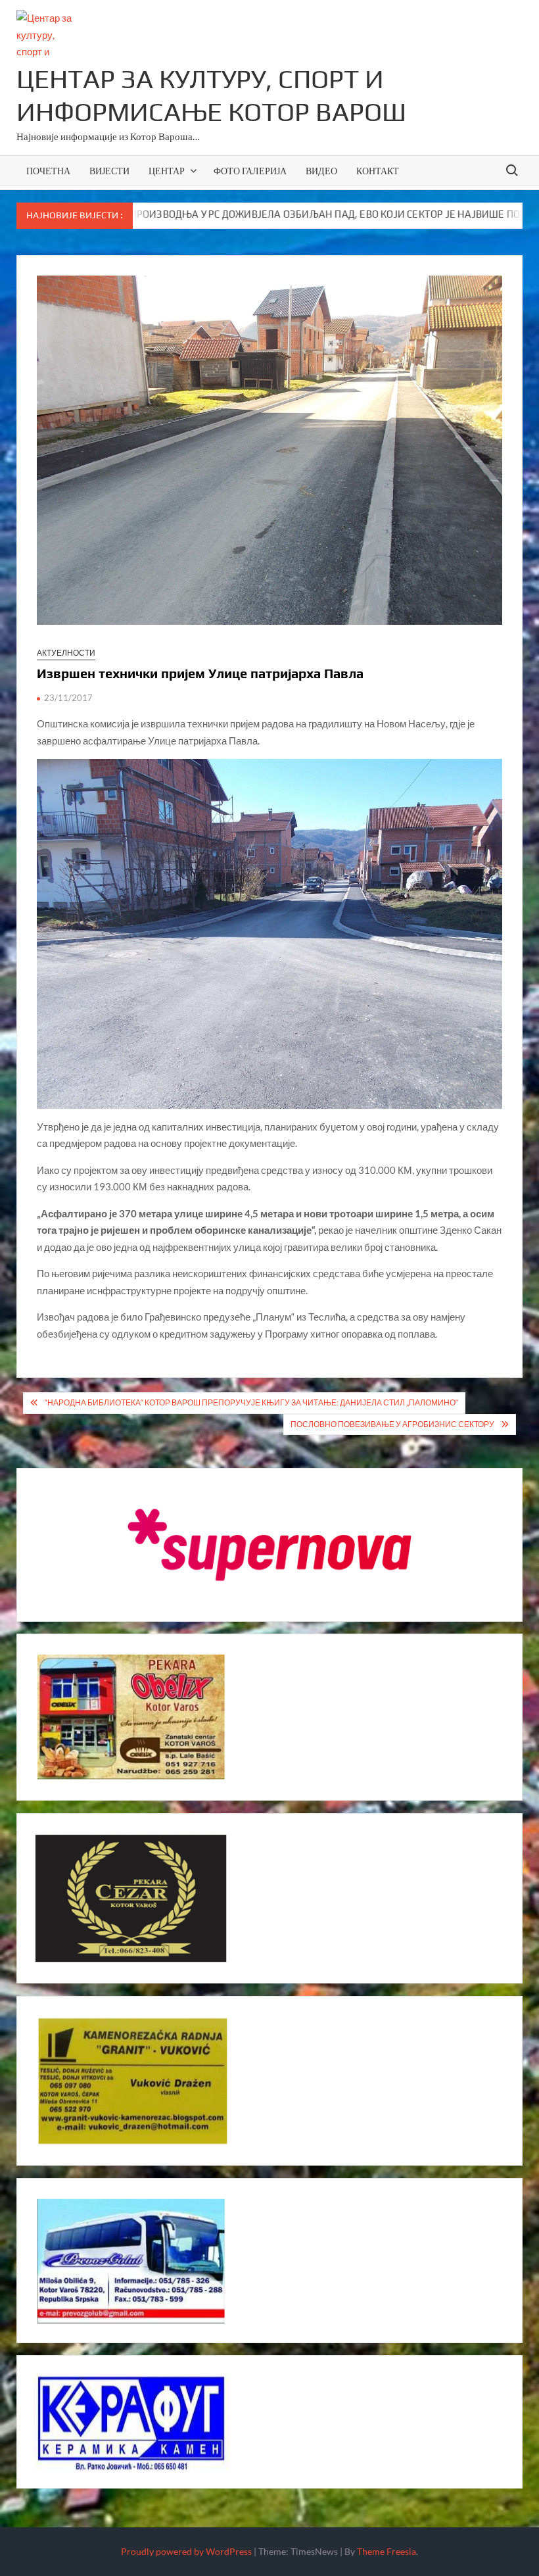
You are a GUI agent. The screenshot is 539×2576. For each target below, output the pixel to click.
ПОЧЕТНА (48, 171)
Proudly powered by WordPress (186, 2551)
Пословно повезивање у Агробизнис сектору (392, 1424)
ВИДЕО (321, 171)
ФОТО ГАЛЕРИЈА (250, 171)
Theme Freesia (387, 2551)
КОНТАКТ (378, 171)
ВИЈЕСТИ (109, 171)
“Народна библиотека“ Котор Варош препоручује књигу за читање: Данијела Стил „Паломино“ (251, 1402)
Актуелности (66, 653)
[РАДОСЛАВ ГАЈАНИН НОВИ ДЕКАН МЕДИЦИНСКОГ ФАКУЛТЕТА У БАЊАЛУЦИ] (505, 214)
